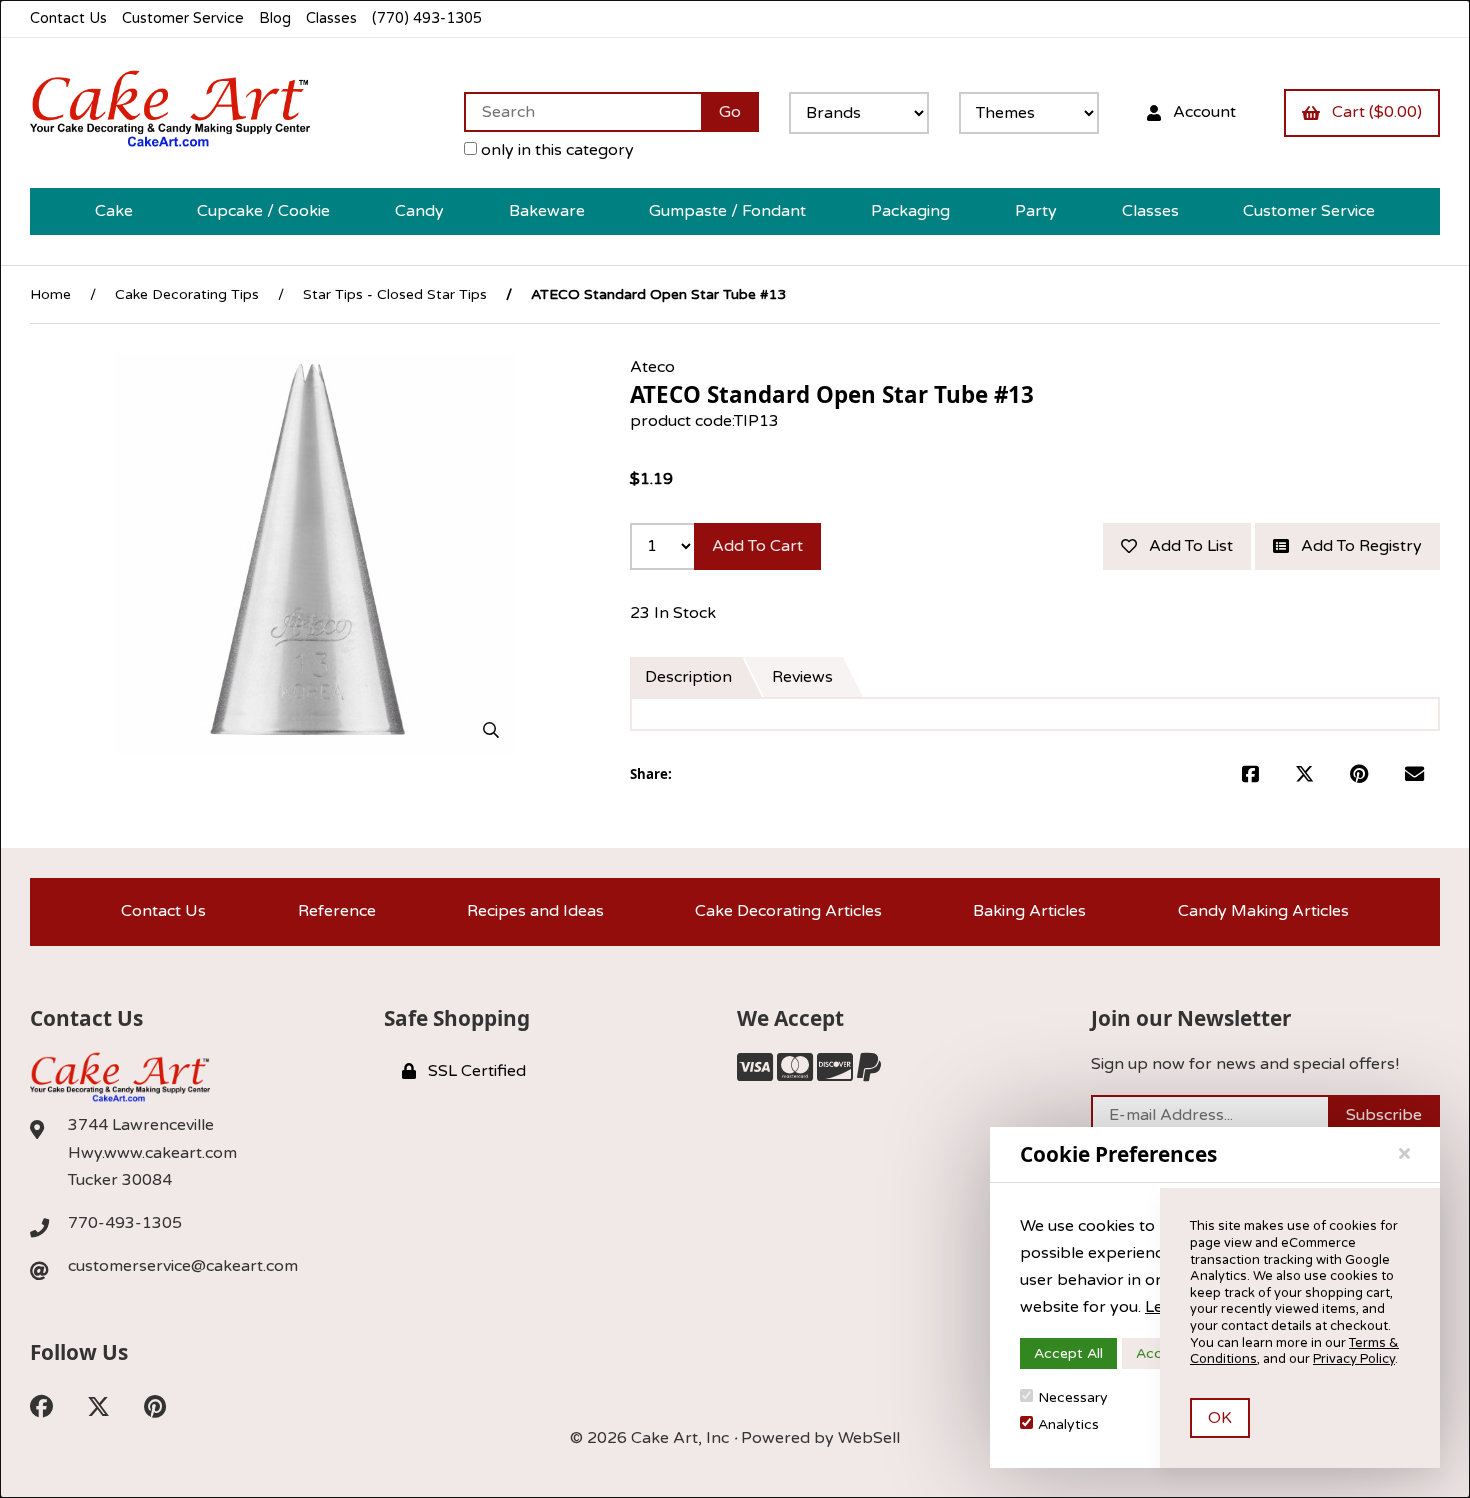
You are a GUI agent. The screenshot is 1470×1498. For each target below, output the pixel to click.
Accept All (1068, 1353)
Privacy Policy (1354, 1359)
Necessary (1073, 1397)
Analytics (1068, 1424)
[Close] (1404, 1154)
